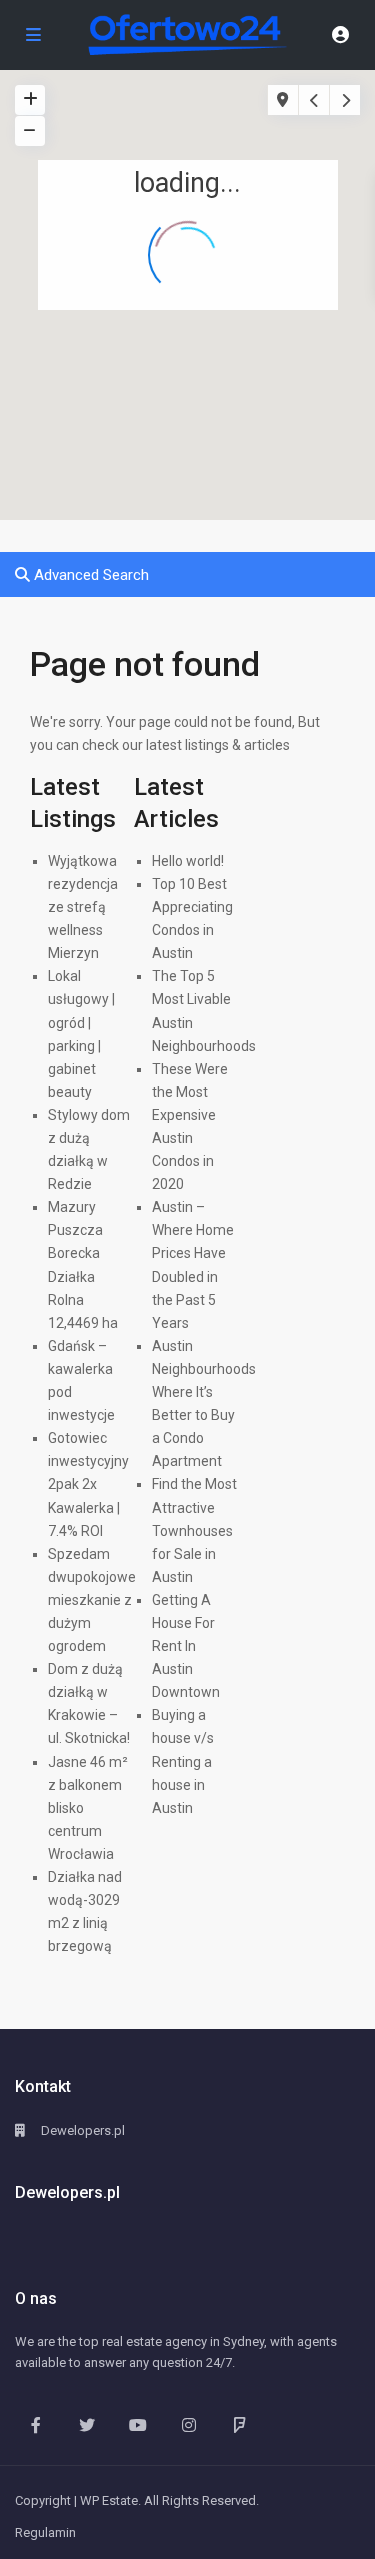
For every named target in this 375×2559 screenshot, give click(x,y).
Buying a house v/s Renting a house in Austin (183, 1761)
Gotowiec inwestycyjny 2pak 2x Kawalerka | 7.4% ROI (88, 1484)
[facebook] (35, 2424)
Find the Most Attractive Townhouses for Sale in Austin (194, 1530)
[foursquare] (239, 2424)
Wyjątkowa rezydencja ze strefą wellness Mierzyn (83, 907)
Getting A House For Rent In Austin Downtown (186, 1646)
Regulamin (45, 2532)
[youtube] (137, 2424)
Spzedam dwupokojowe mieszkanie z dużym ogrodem (92, 1600)
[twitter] (86, 2424)
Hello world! (188, 861)
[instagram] (188, 2424)
